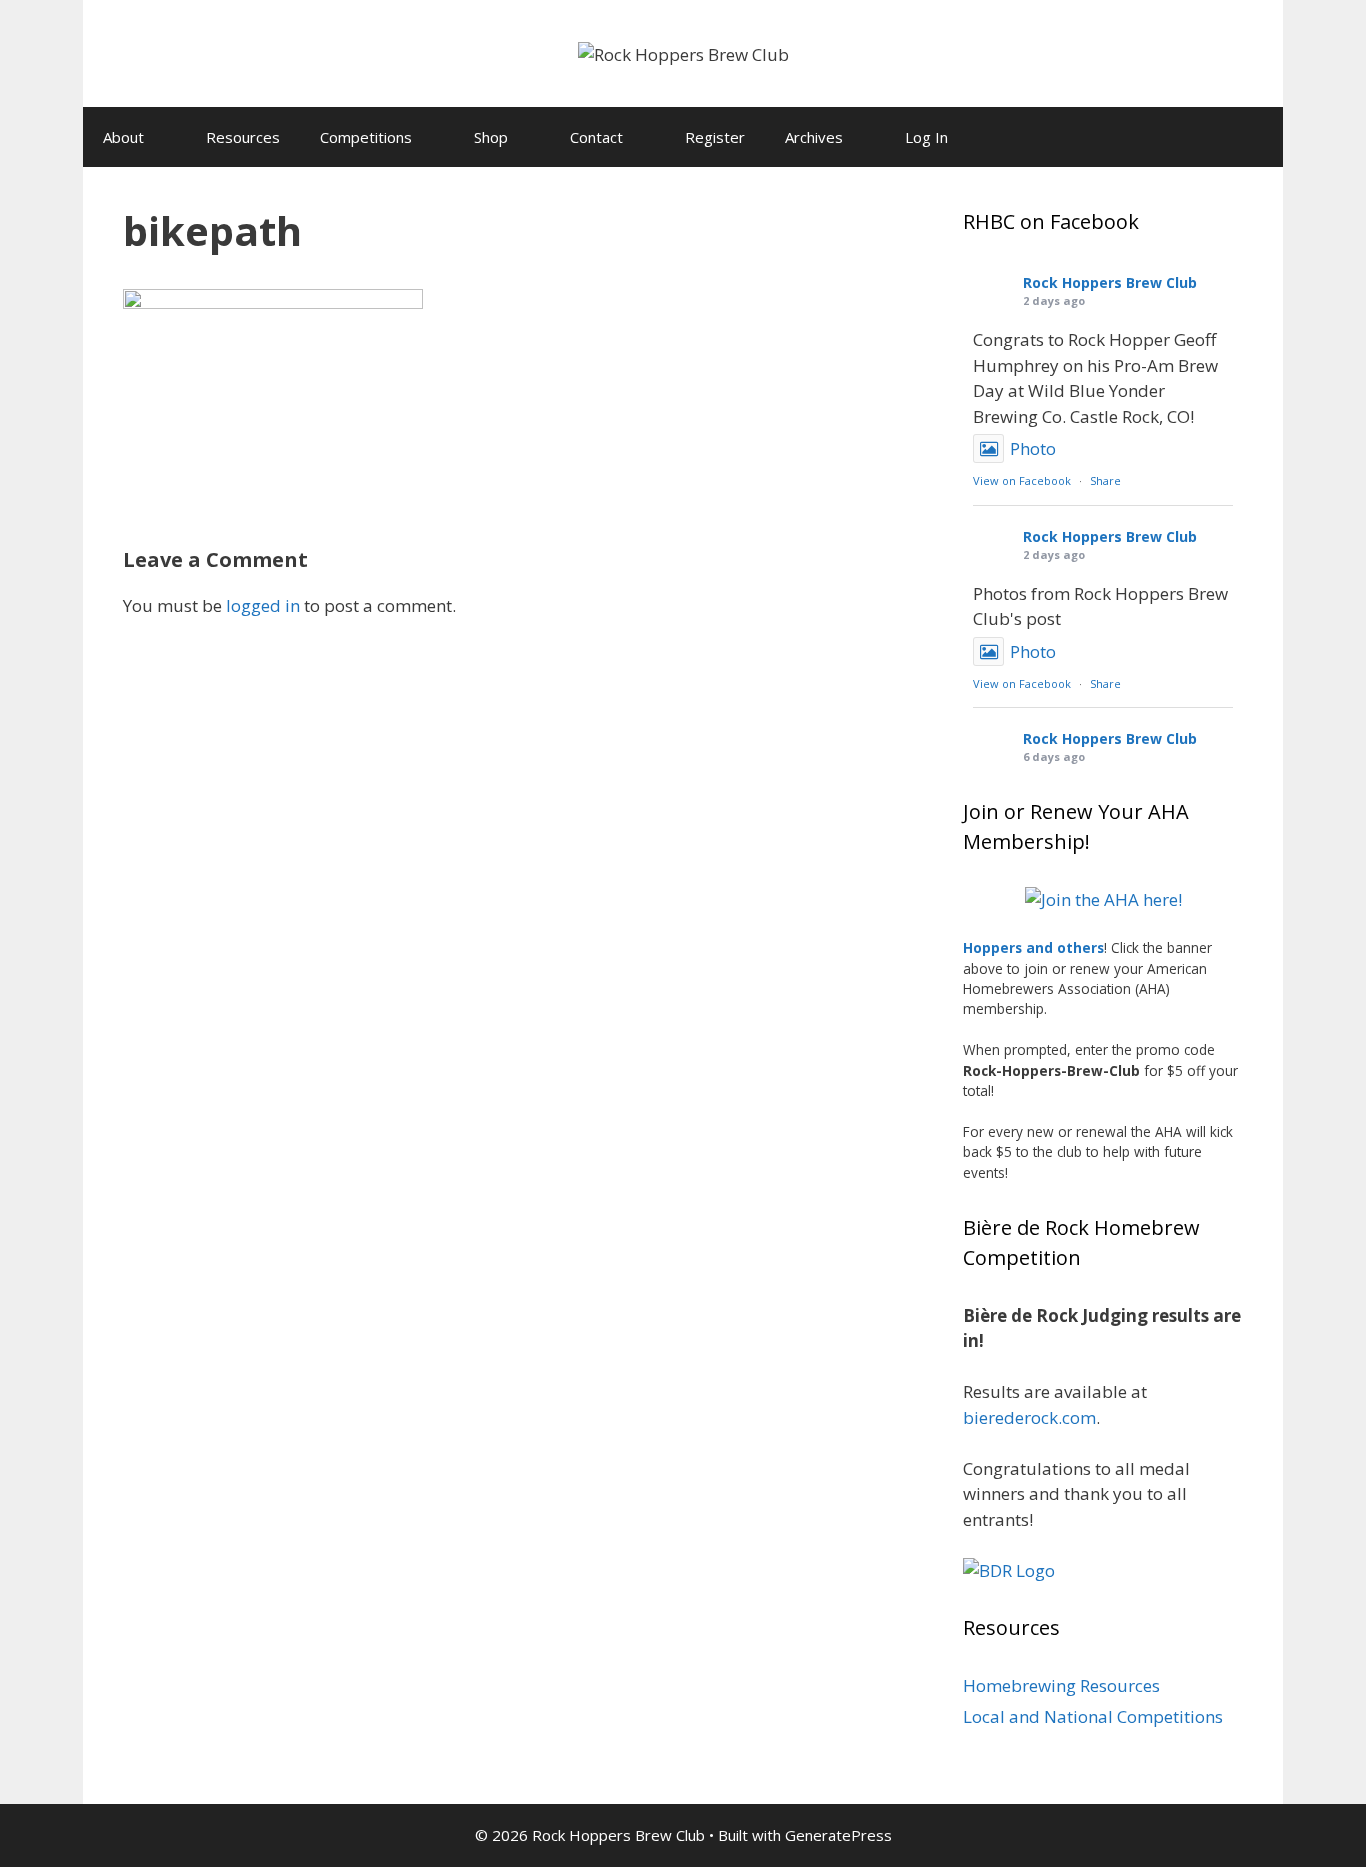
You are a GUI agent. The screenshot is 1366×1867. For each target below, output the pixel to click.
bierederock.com (1029, 1417)
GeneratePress (838, 1835)
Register (715, 137)
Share (1105, 480)
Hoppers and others (1033, 947)
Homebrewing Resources (1061, 1685)
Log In (926, 137)
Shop (491, 137)
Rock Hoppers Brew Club (1110, 282)
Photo (1033, 448)
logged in (263, 605)
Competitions (366, 137)
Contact (596, 137)
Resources (243, 137)
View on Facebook (1022, 480)
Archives (814, 137)
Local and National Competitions (1093, 1716)
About (123, 137)
